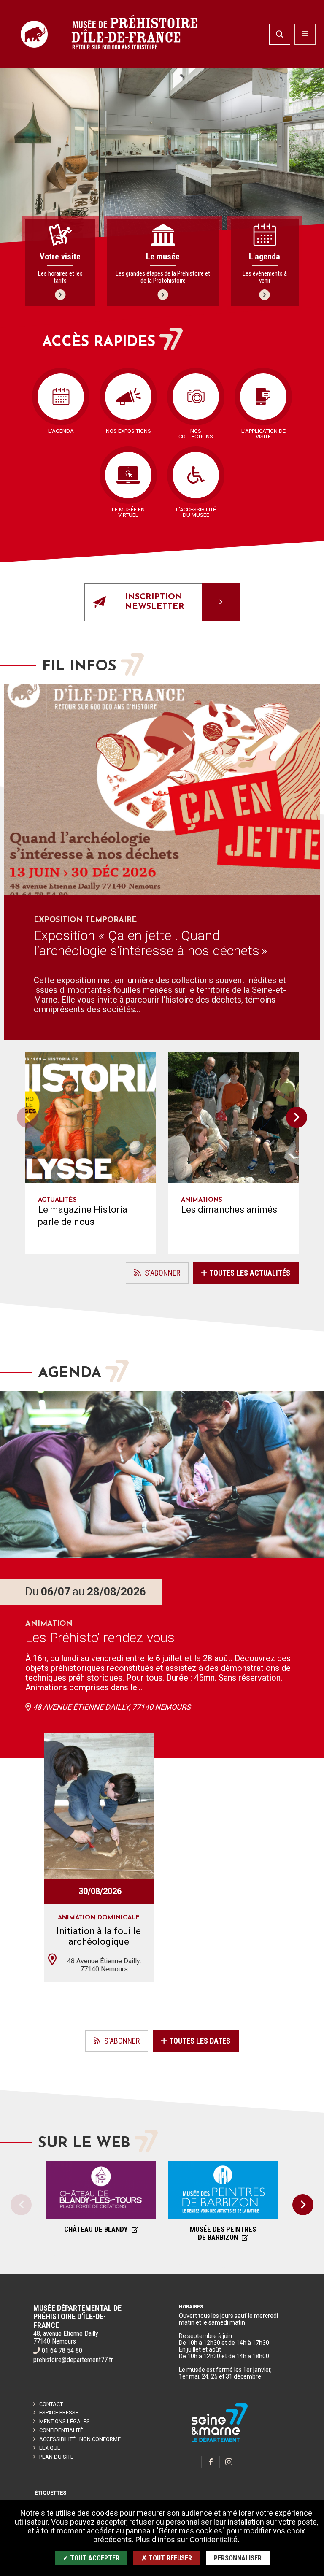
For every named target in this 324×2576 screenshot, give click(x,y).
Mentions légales (65, 2421)
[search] (280, 34)
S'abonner (153, 1276)
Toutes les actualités (250, 1273)
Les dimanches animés (229, 1210)
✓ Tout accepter (91, 2558)
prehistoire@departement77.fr (73, 2360)
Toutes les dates (199, 2041)
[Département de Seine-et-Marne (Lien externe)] (220, 2441)
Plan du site (56, 2457)
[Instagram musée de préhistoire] (229, 2462)
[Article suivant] (297, 1117)
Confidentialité (61, 2430)
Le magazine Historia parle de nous (83, 1216)
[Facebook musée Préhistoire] (211, 2462)
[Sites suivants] (303, 2205)
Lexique (50, 2448)
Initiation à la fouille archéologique (99, 1936)
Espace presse (59, 2412)
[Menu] (305, 34)
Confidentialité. (215, 2540)
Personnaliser (238, 2558)
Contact (51, 2404)
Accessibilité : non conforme (80, 2439)
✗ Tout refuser (167, 2558)
